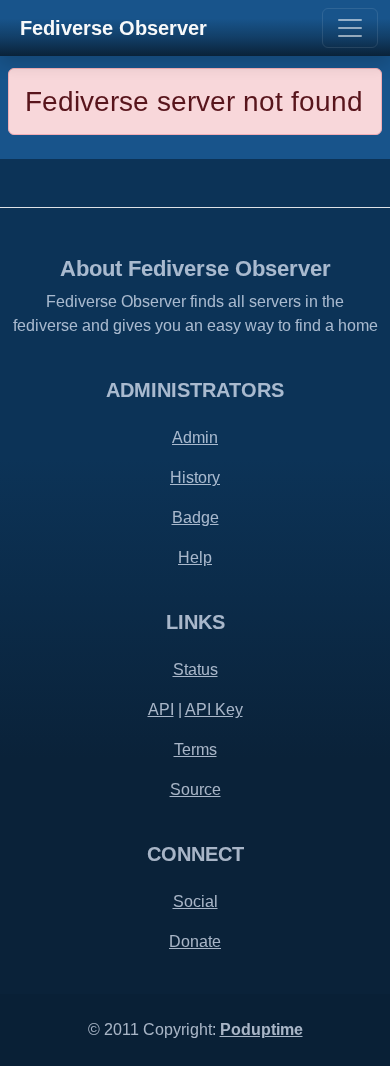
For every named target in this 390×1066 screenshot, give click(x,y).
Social (195, 901)
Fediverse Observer (113, 28)
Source (195, 789)
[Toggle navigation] (350, 28)
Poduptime (261, 1029)
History (195, 477)
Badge (195, 517)
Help (195, 557)
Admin (195, 437)
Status (195, 669)
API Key (214, 709)
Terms (195, 749)
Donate (195, 941)
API (161, 709)
